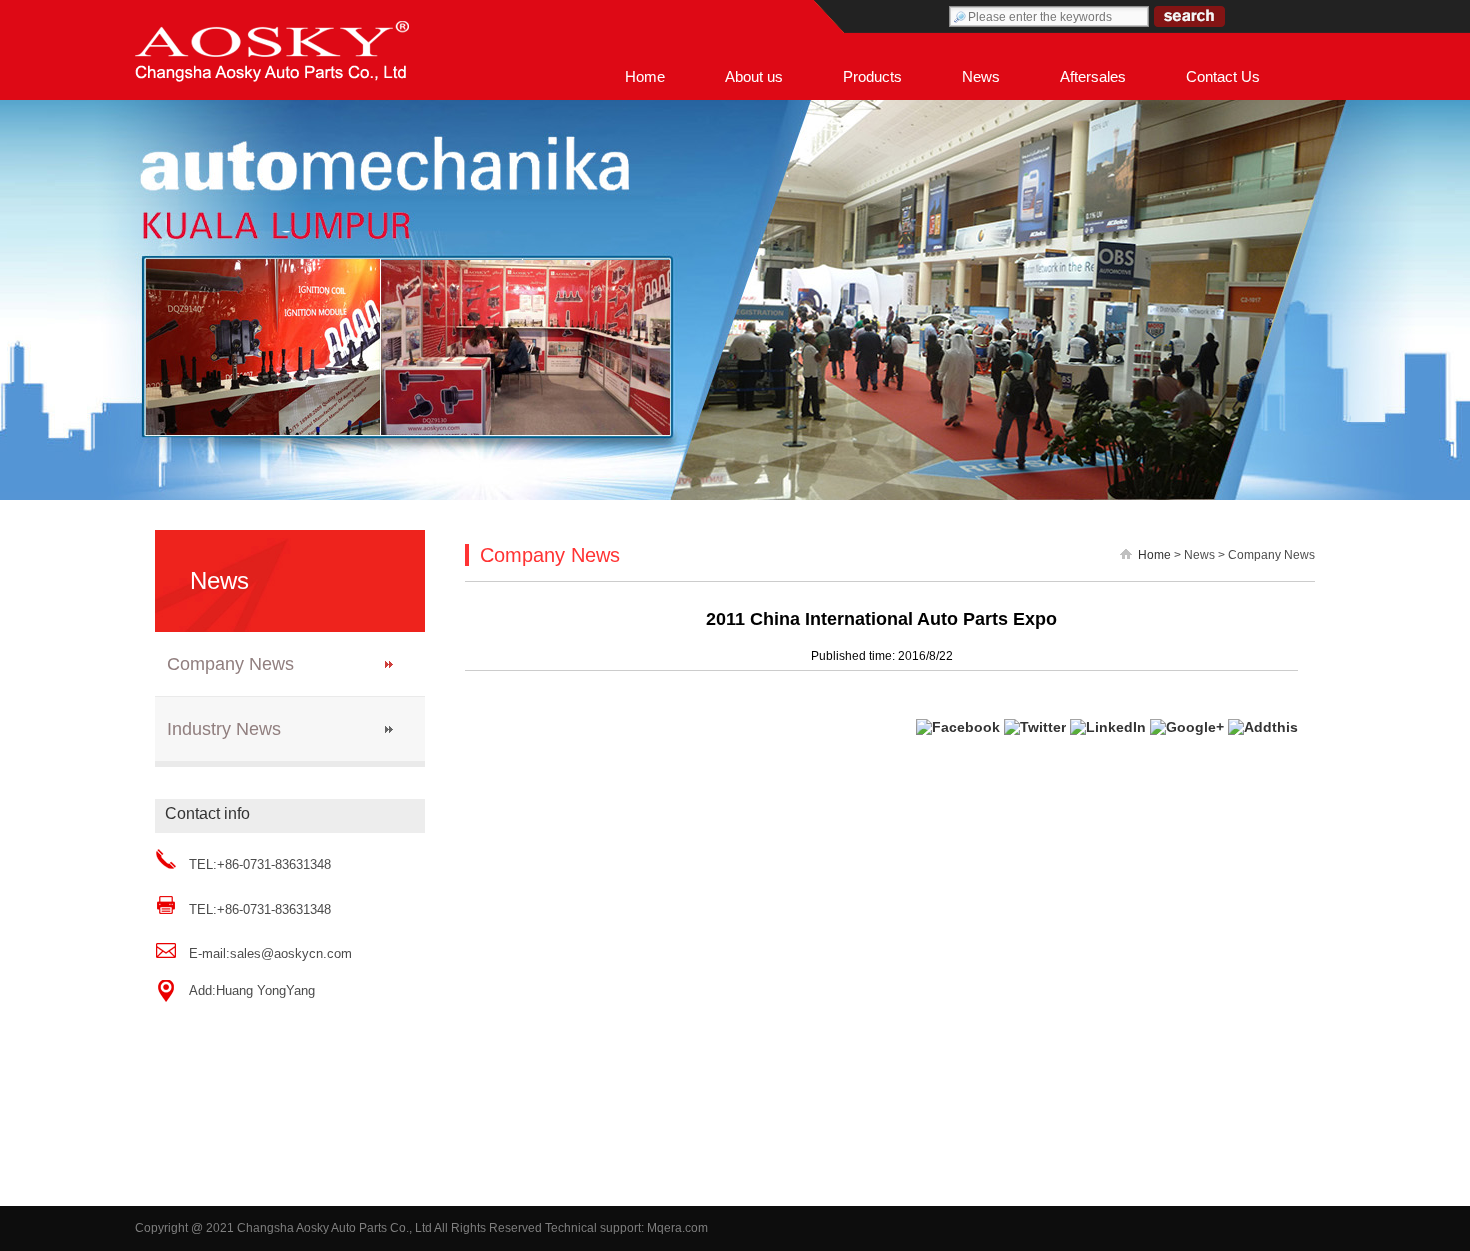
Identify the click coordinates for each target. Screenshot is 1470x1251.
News (981, 76)
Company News (230, 664)
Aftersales (1093, 76)
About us (754, 76)
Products (872, 76)
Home (645, 76)
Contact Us (1223, 76)
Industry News (224, 729)
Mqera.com (677, 1228)
